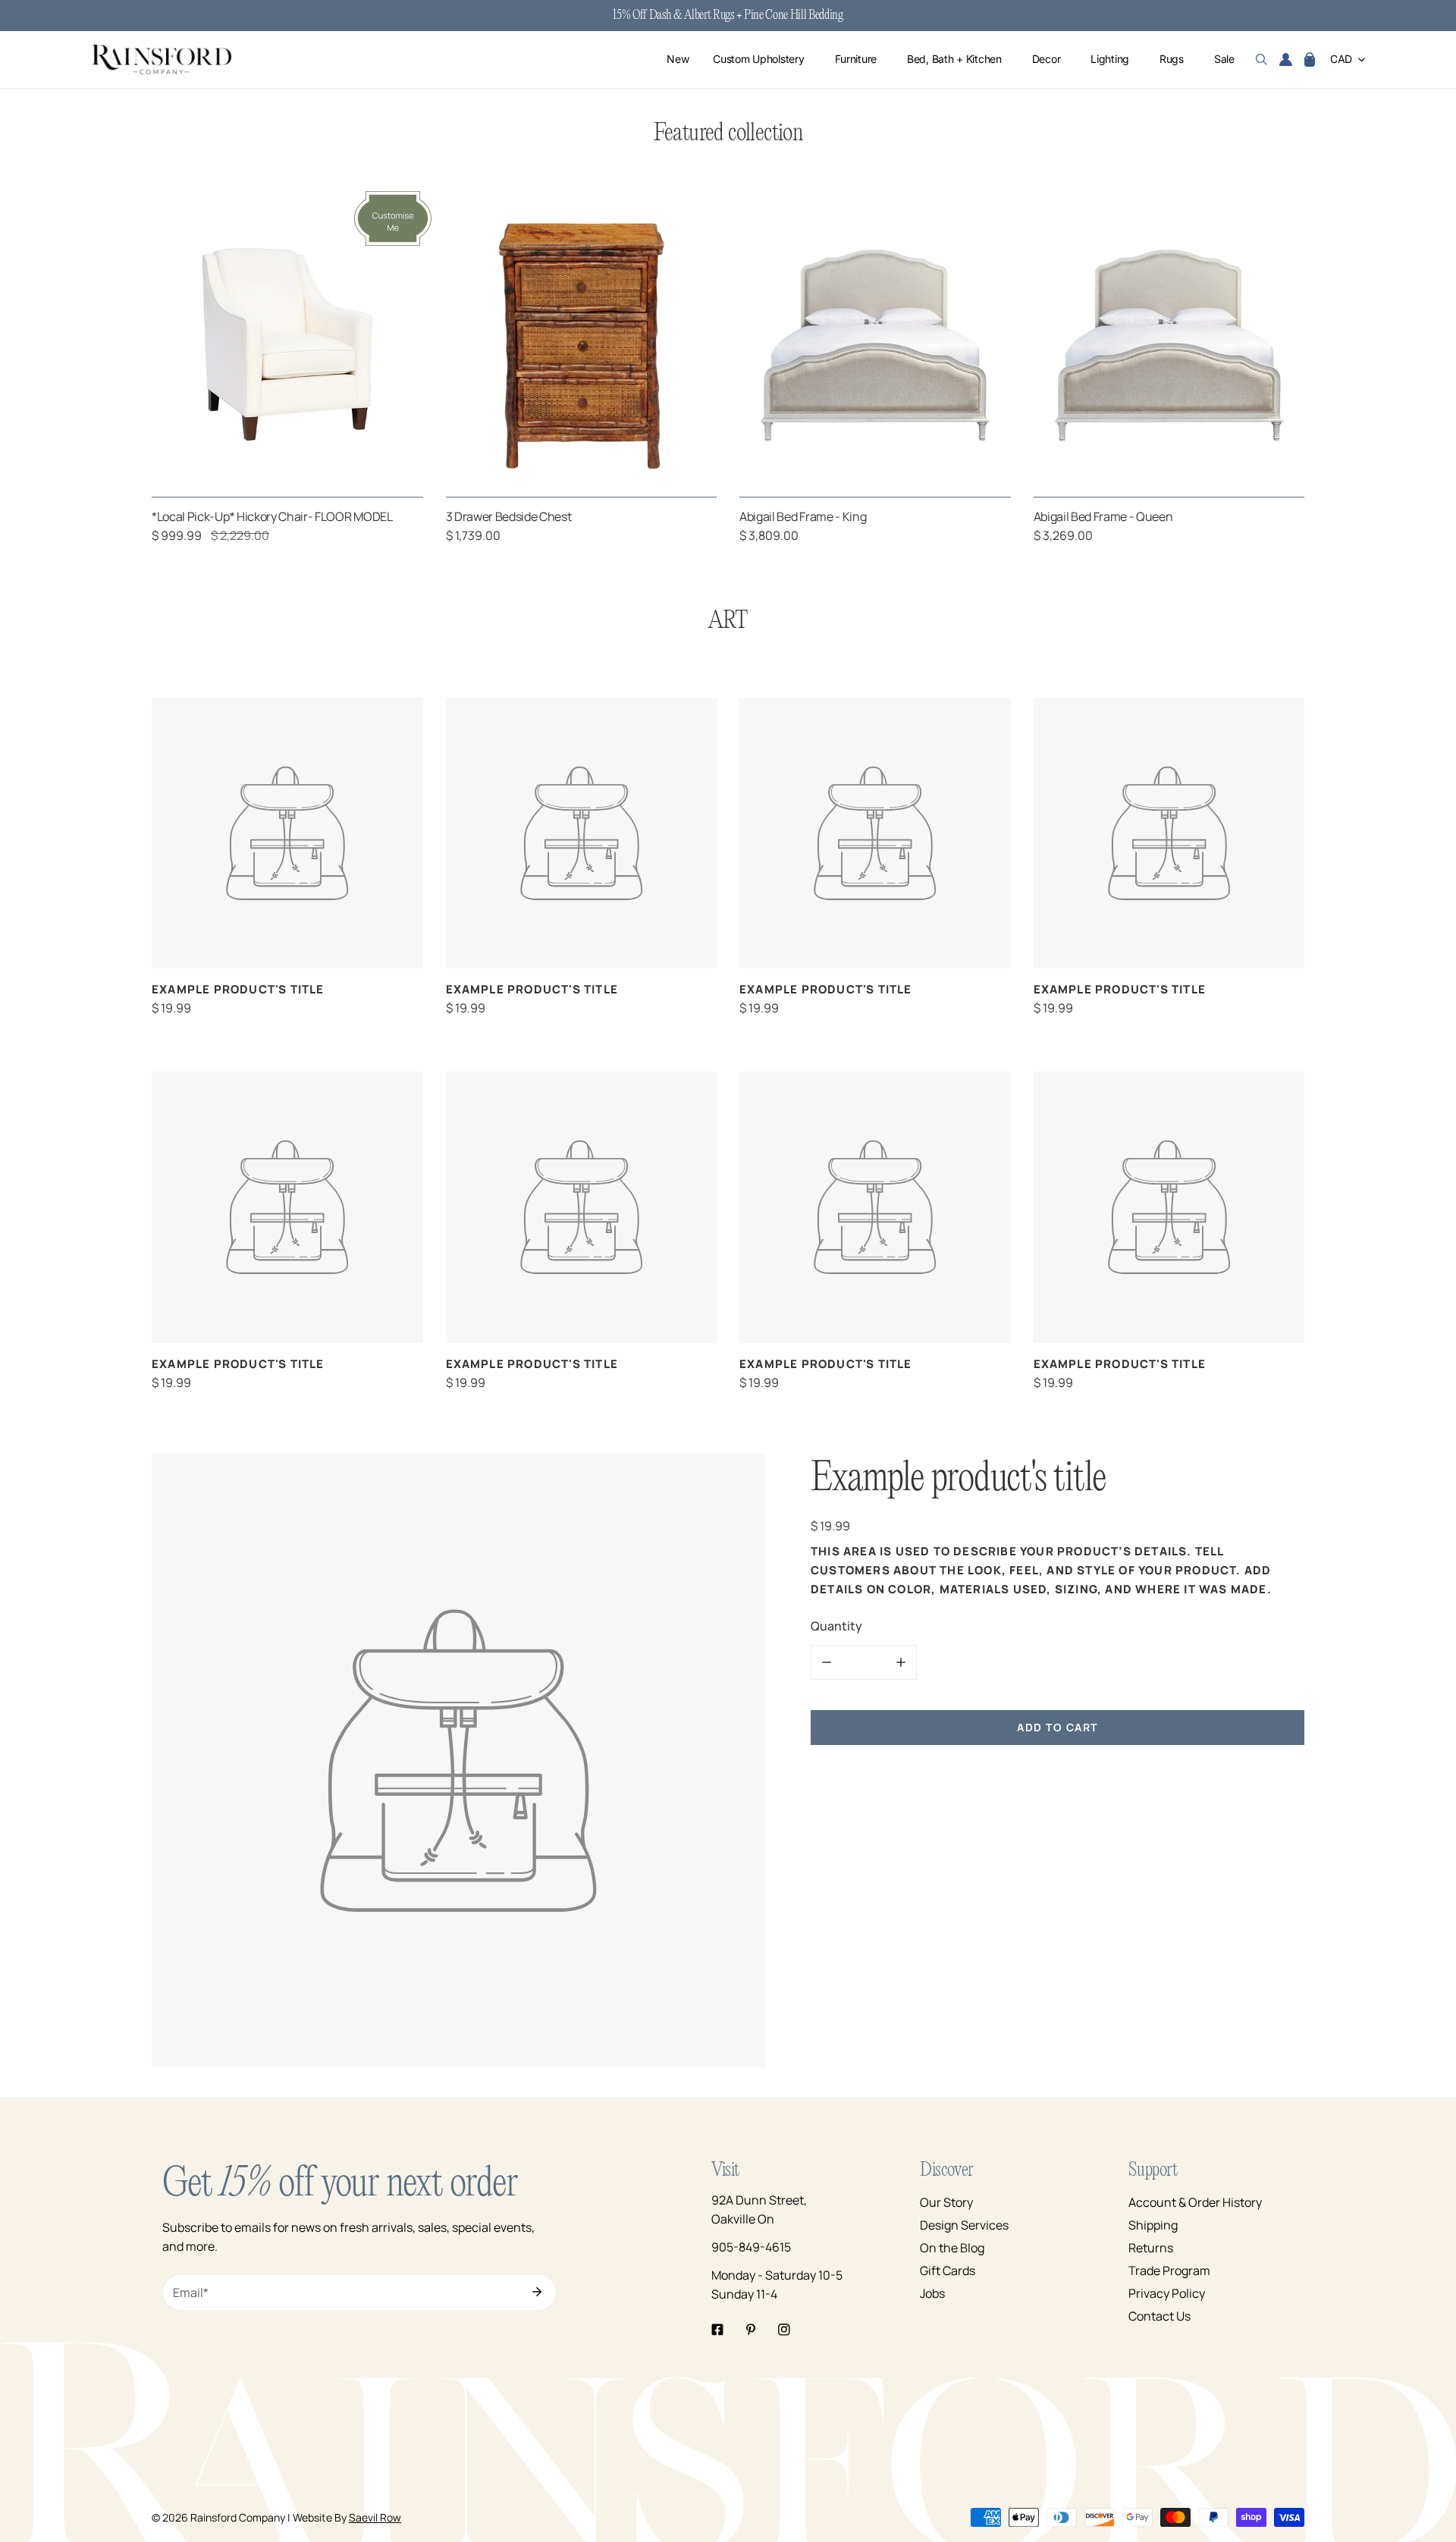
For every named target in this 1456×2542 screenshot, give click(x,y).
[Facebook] (717, 2330)
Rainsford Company (238, 2517)
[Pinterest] (751, 2330)
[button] (1310, 60)
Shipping (1153, 2225)
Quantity (836, 1625)
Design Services (964, 2225)
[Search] (1261, 60)
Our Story (946, 2202)
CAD (1341, 60)
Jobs (932, 2293)
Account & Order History (1195, 2202)
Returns (1151, 2248)
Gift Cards (948, 2271)
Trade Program (1169, 2271)
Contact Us (1159, 2316)
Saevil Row (375, 2517)
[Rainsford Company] (161, 60)
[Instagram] (784, 2330)
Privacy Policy (1167, 2293)
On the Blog (952, 2248)
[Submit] (537, 2292)
